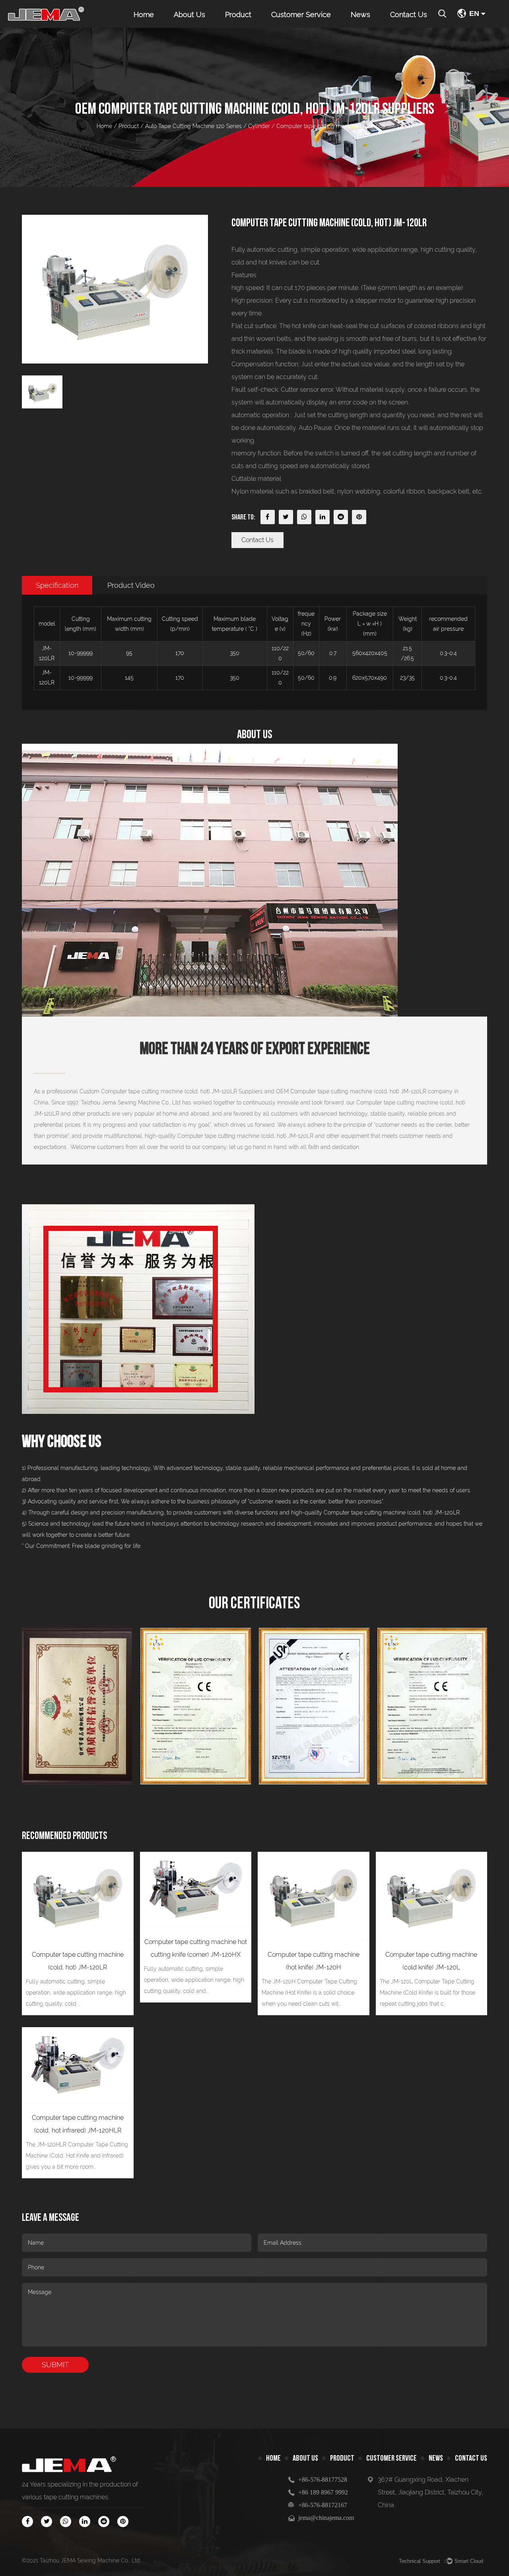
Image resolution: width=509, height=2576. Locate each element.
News (360, 15)
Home (144, 15)
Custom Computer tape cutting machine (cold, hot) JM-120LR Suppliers (171, 1091)
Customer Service (301, 15)
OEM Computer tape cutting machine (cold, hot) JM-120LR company (364, 1091)
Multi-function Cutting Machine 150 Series (258, 25)
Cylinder (259, 126)
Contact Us (409, 15)
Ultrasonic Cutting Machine (250, 27)
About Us (189, 15)
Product (238, 15)
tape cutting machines (76, 2497)
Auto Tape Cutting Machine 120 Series (193, 126)
